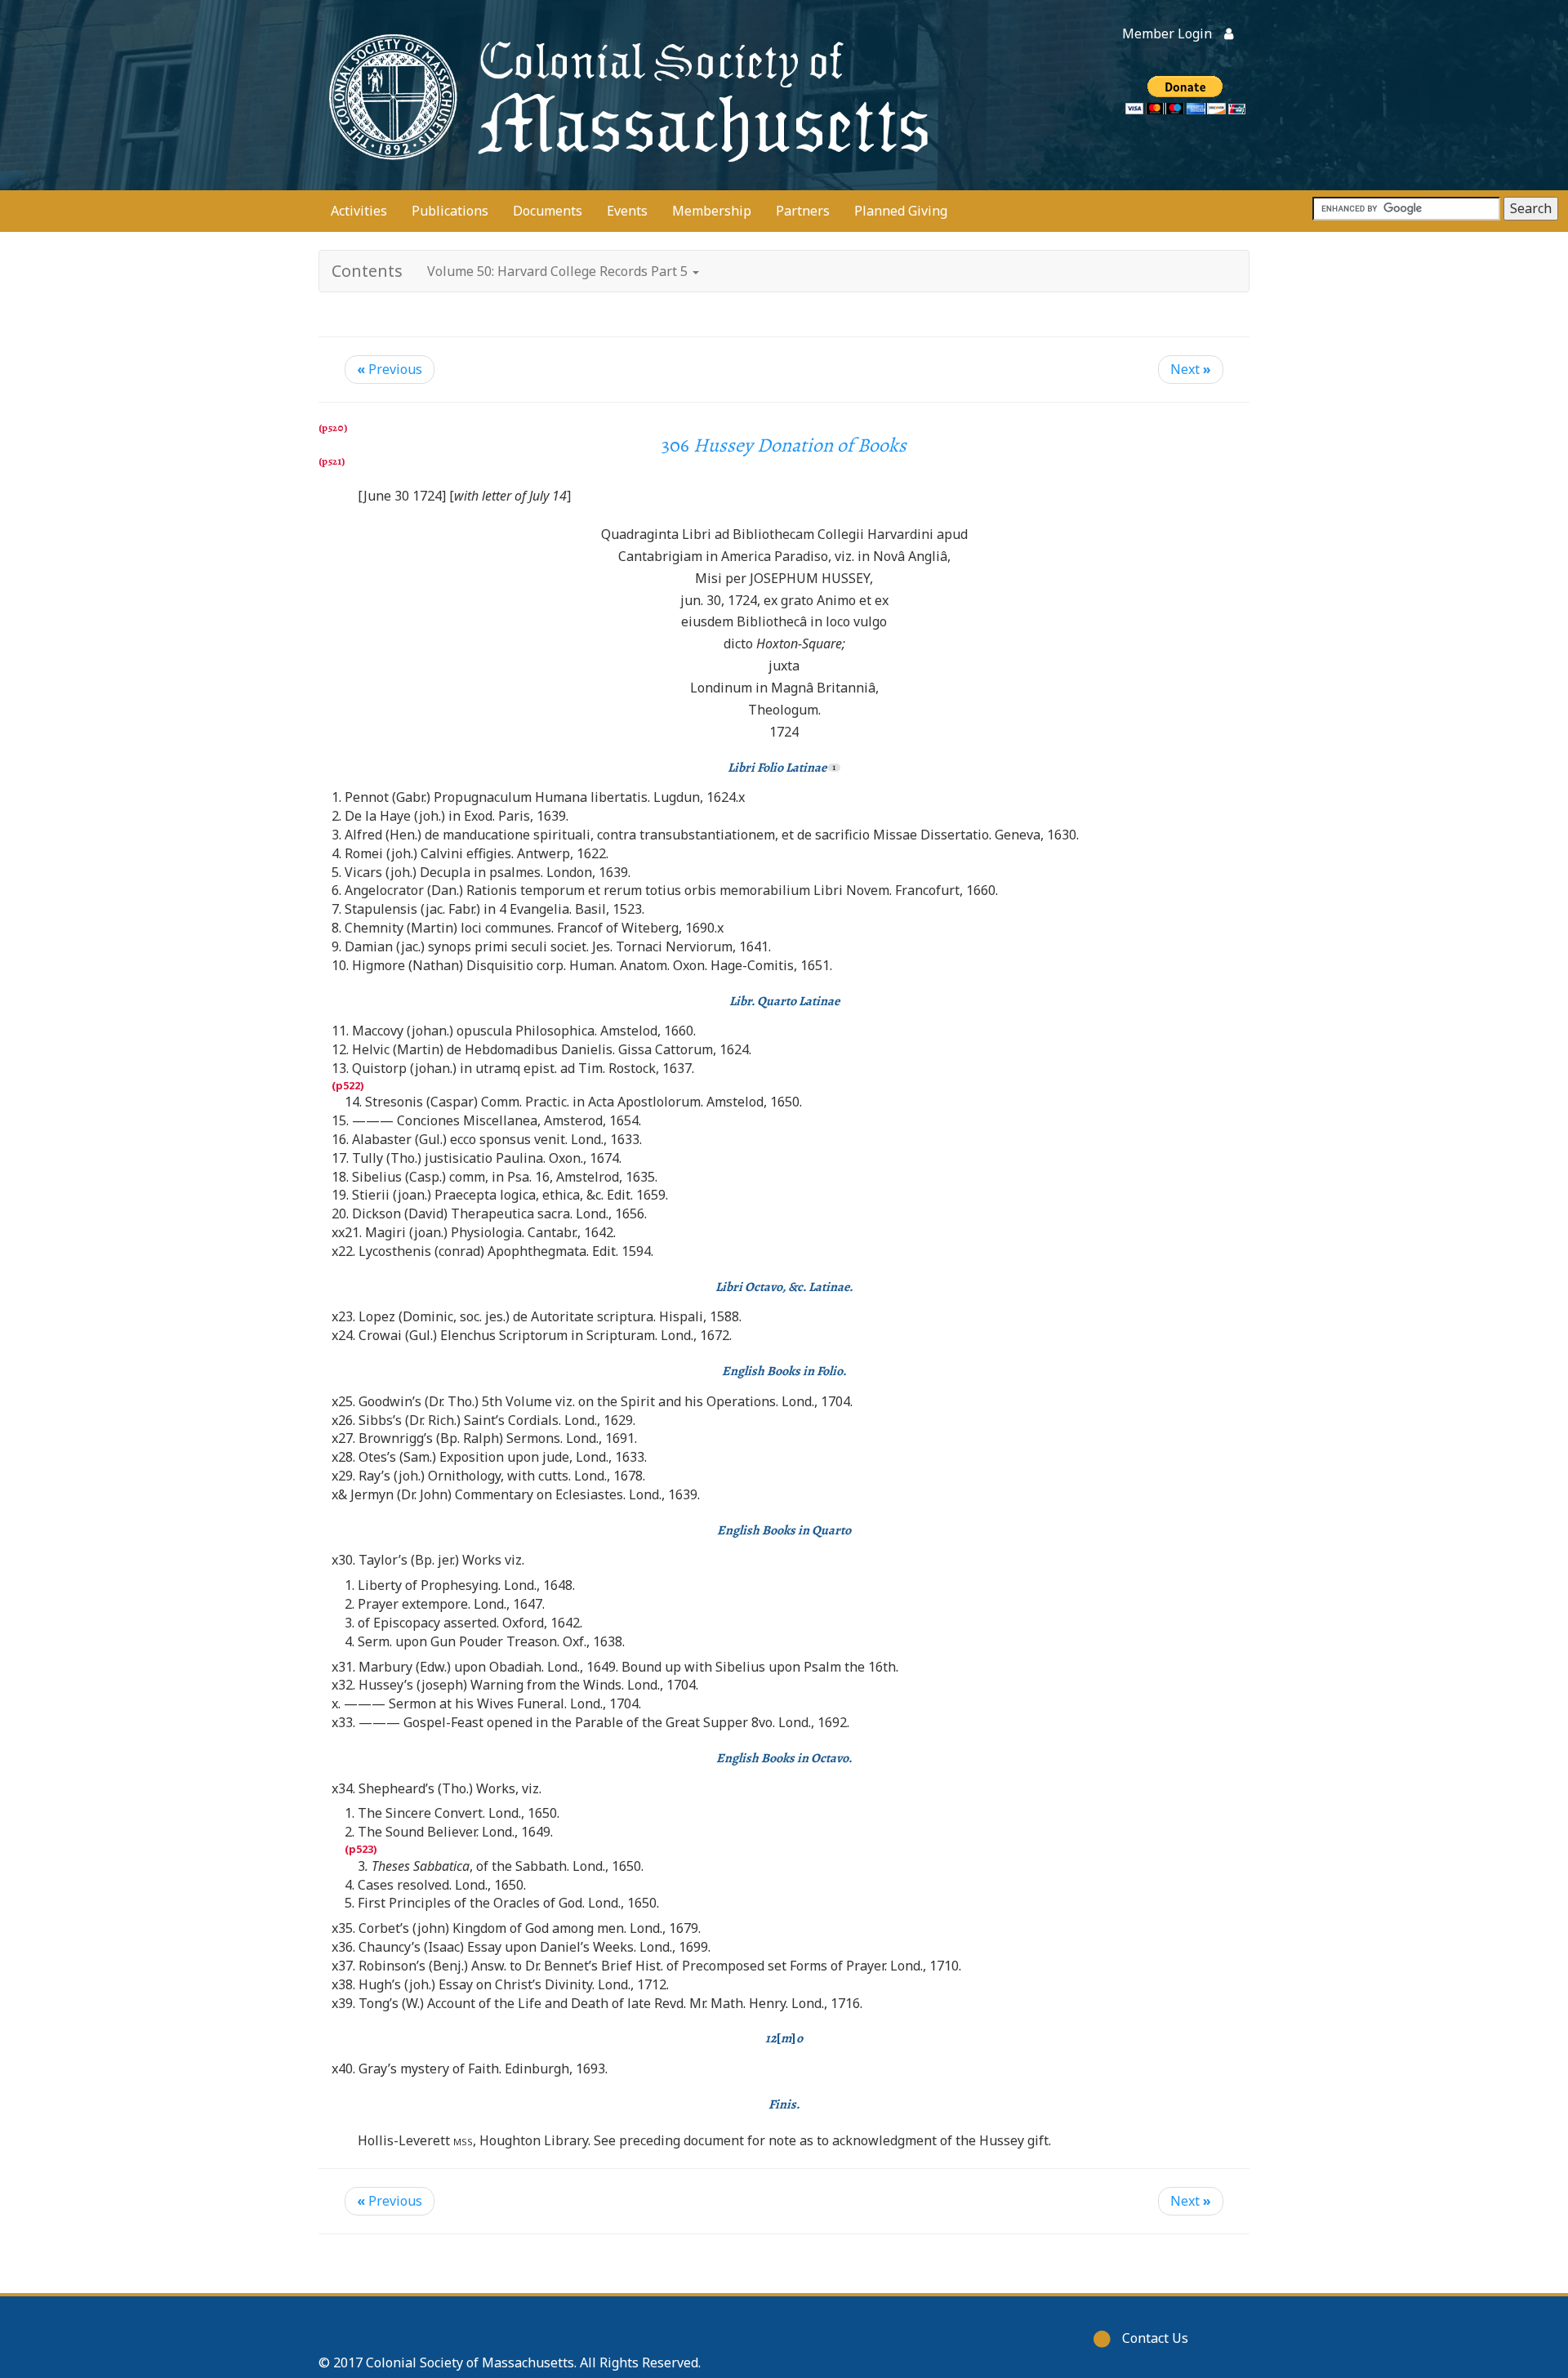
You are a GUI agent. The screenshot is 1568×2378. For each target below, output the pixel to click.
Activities (359, 211)
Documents (548, 211)
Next (1191, 369)
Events (627, 211)
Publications (450, 211)
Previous (390, 369)
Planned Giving (901, 211)
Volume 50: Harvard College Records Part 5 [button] (559, 271)
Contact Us (1155, 2338)
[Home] (625, 95)
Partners (803, 211)
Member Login (1167, 33)
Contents (367, 271)
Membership (712, 211)
